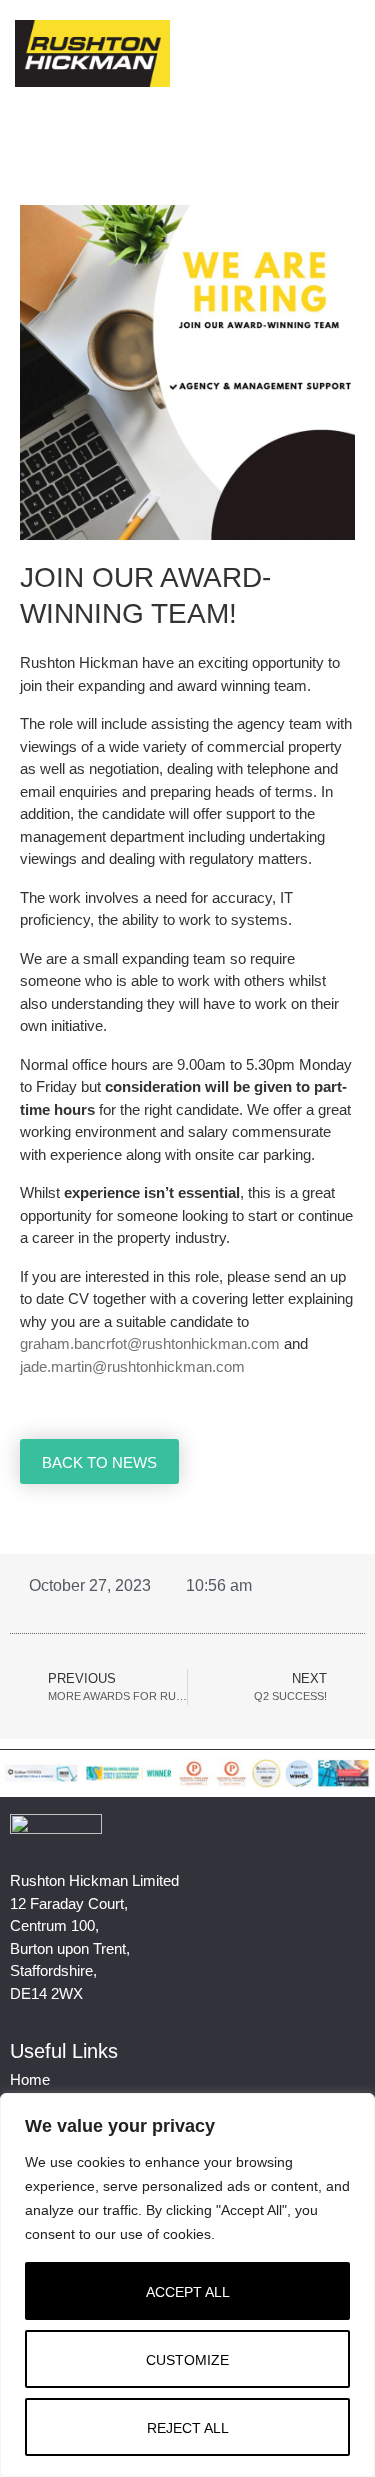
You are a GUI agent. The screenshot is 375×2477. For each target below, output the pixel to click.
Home (30, 2079)
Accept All (188, 2292)
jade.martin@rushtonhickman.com (132, 1366)
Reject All (188, 2428)
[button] (346, 53)
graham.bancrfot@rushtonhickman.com (150, 1343)
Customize (187, 2360)
